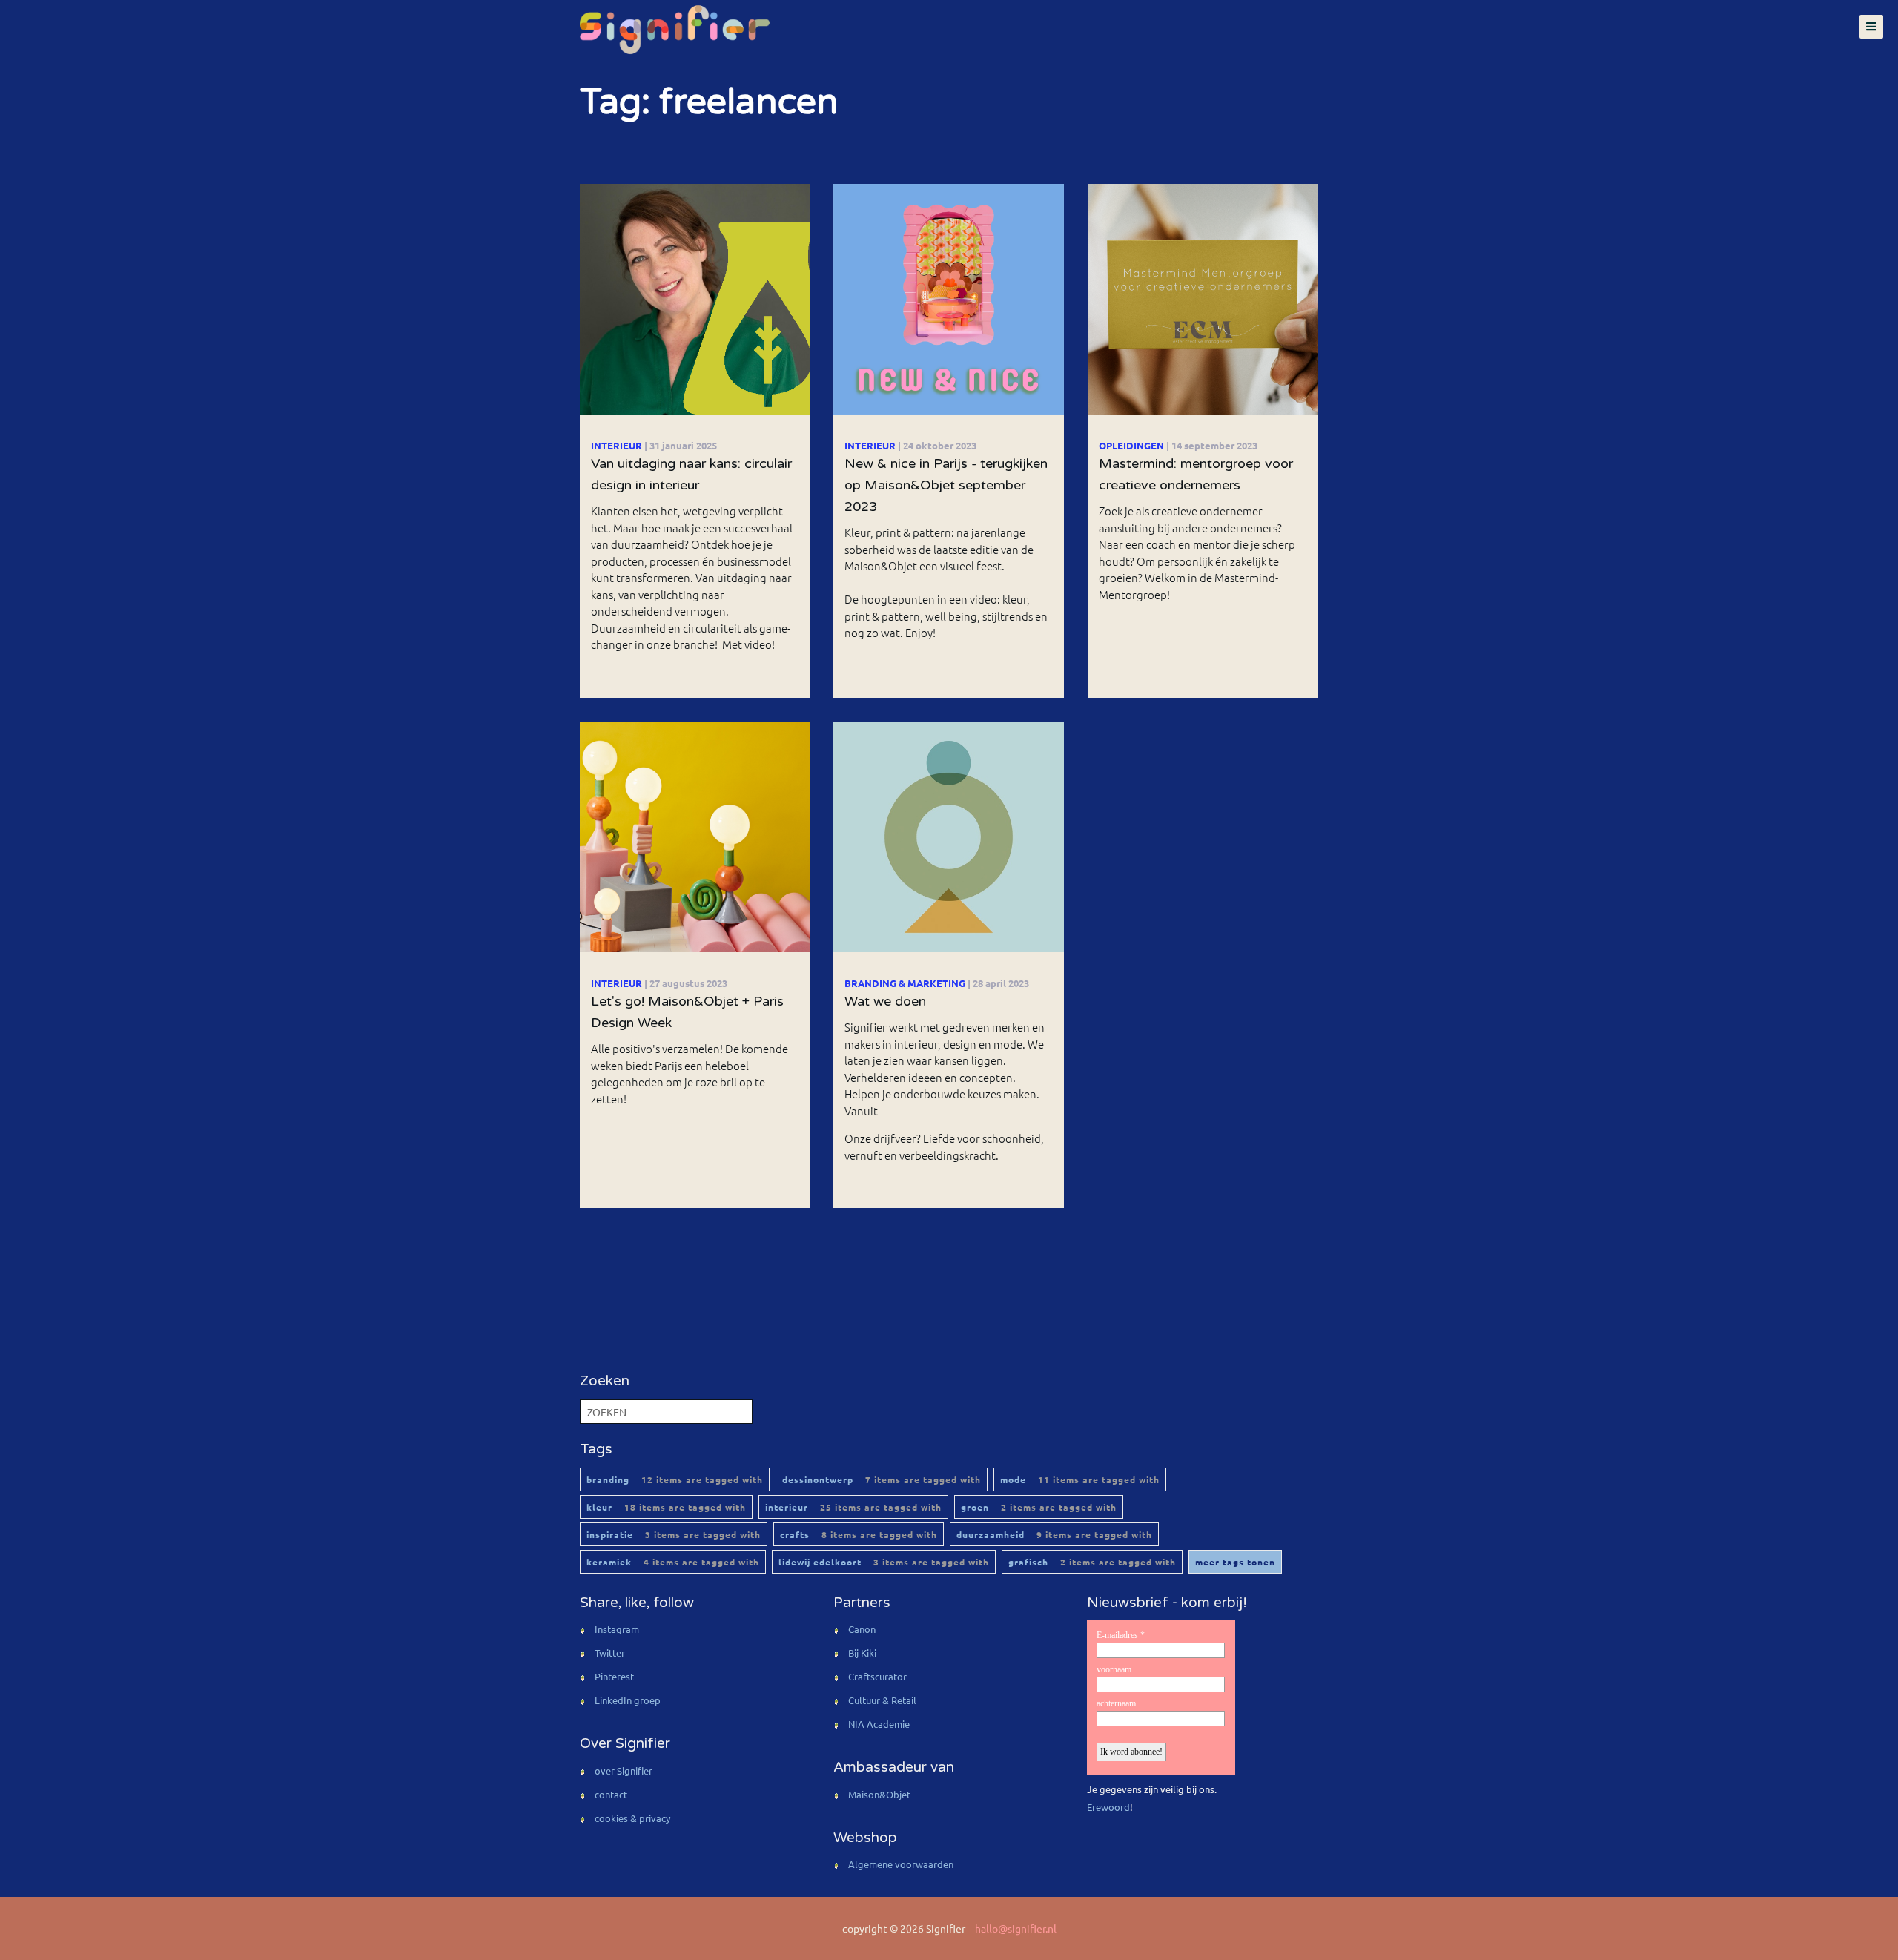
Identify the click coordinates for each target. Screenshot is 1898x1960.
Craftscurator (877, 1676)
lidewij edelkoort (884, 1562)
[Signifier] (673, 30)
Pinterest (614, 1676)
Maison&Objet (879, 1794)
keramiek (673, 1562)
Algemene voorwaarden (901, 1864)
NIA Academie (879, 1724)
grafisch (1092, 1562)
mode (1080, 1479)
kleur (666, 1507)
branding (675, 1479)
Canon (862, 1629)
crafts (859, 1534)
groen (1039, 1507)
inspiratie (674, 1534)
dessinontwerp (882, 1479)
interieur (853, 1507)
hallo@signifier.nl (1016, 1928)
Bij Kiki (862, 1653)
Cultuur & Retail (882, 1700)
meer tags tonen (1235, 1562)
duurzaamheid (1054, 1534)
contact (611, 1794)
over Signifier (624, 1771)
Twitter (610, 1653)
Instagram (617, 1629)
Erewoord (1108, 1807)
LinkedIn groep (628, 1700)
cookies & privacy (632, 1818)
